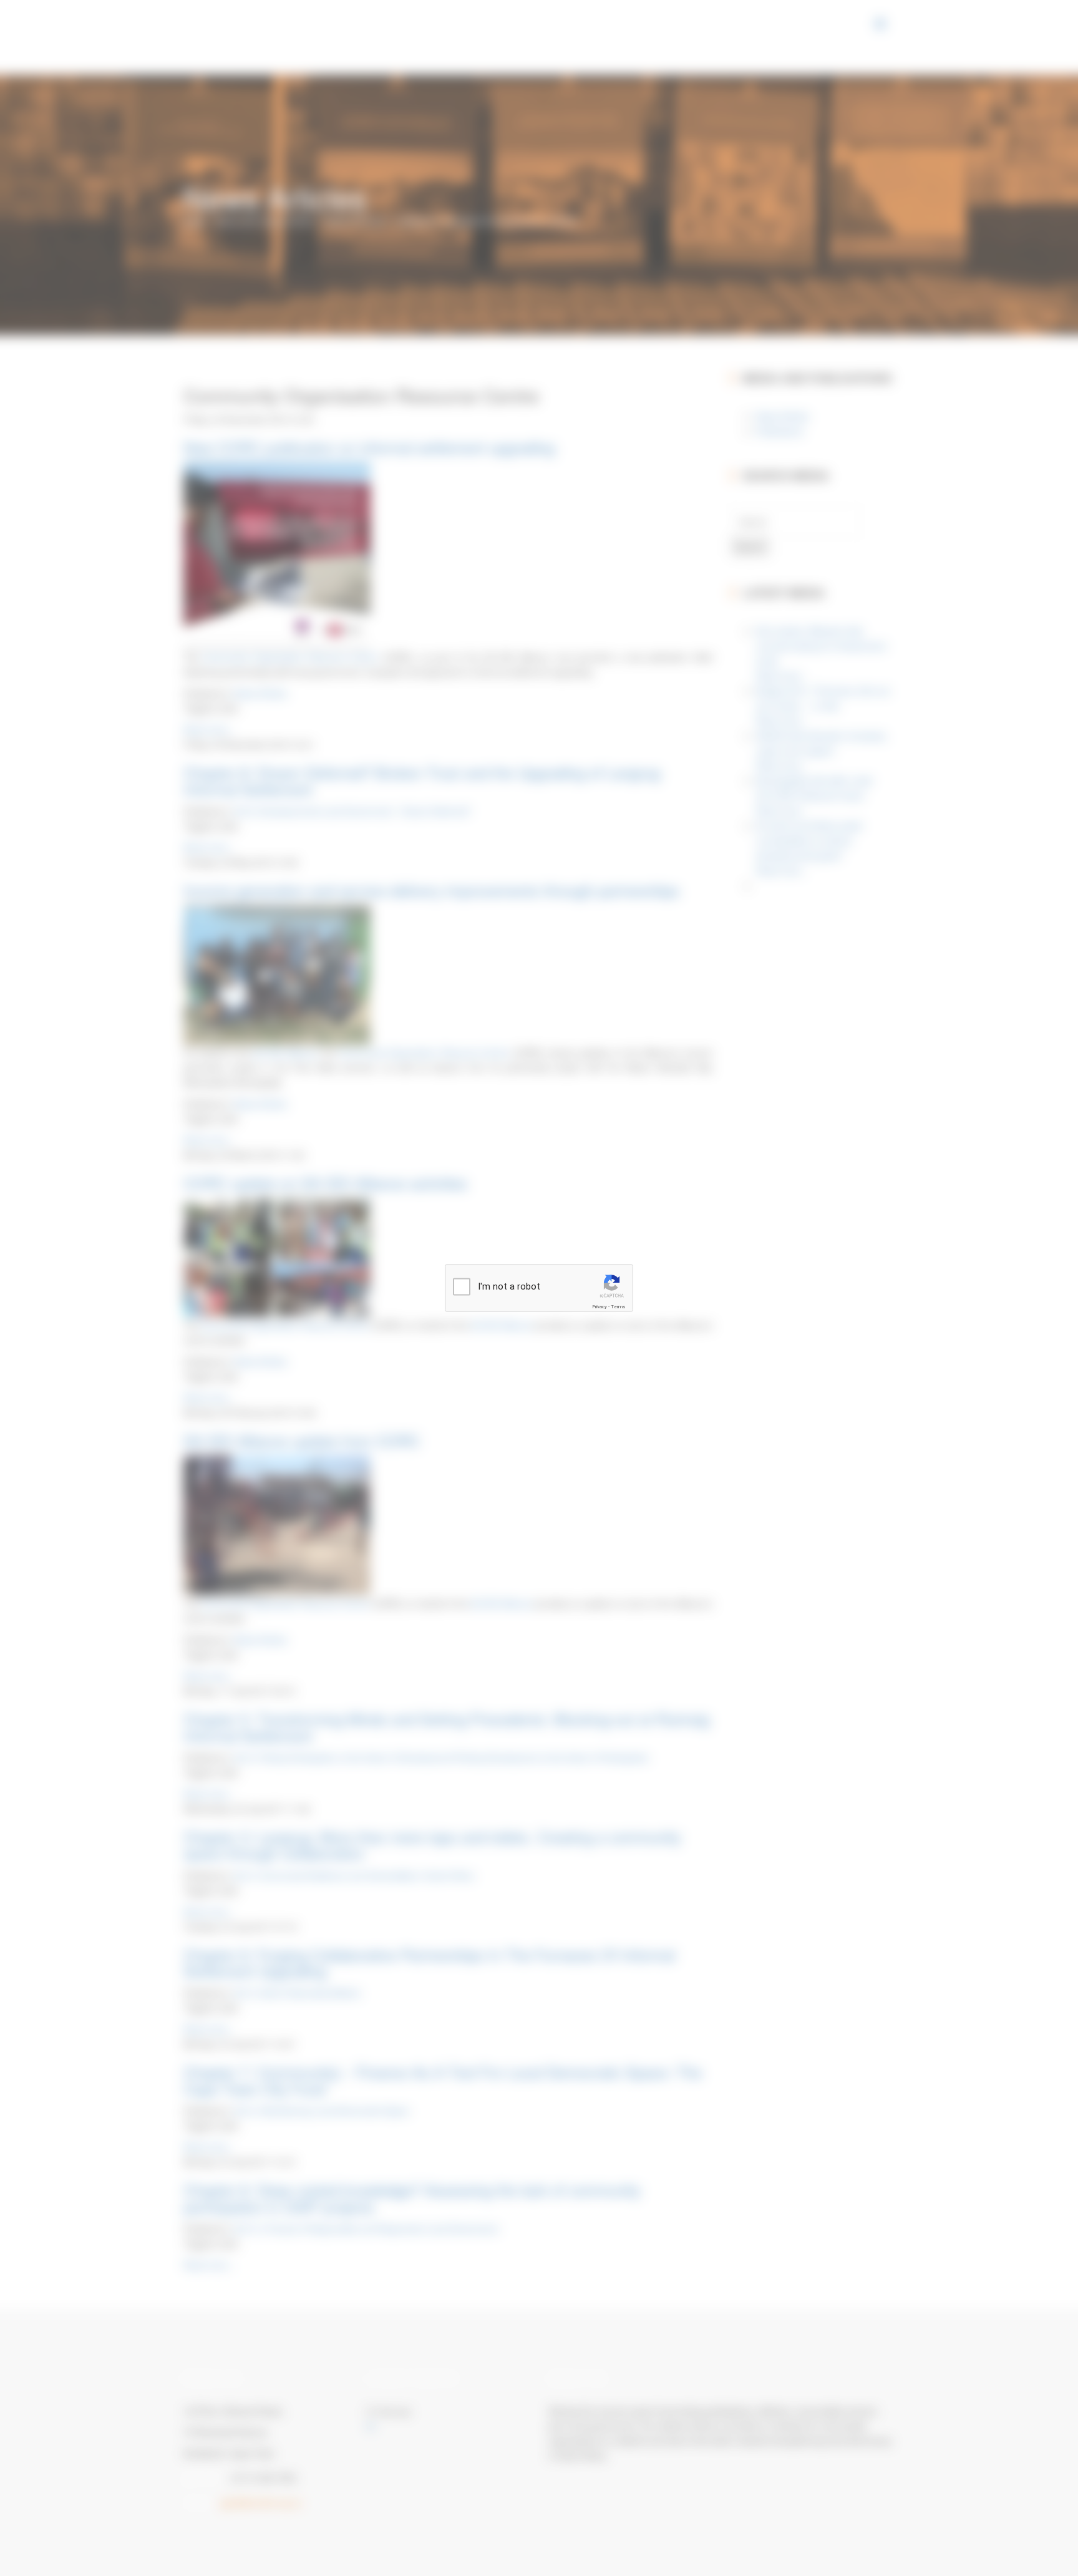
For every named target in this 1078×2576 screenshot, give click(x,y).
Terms (618, 1307)
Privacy (600, 1307)
